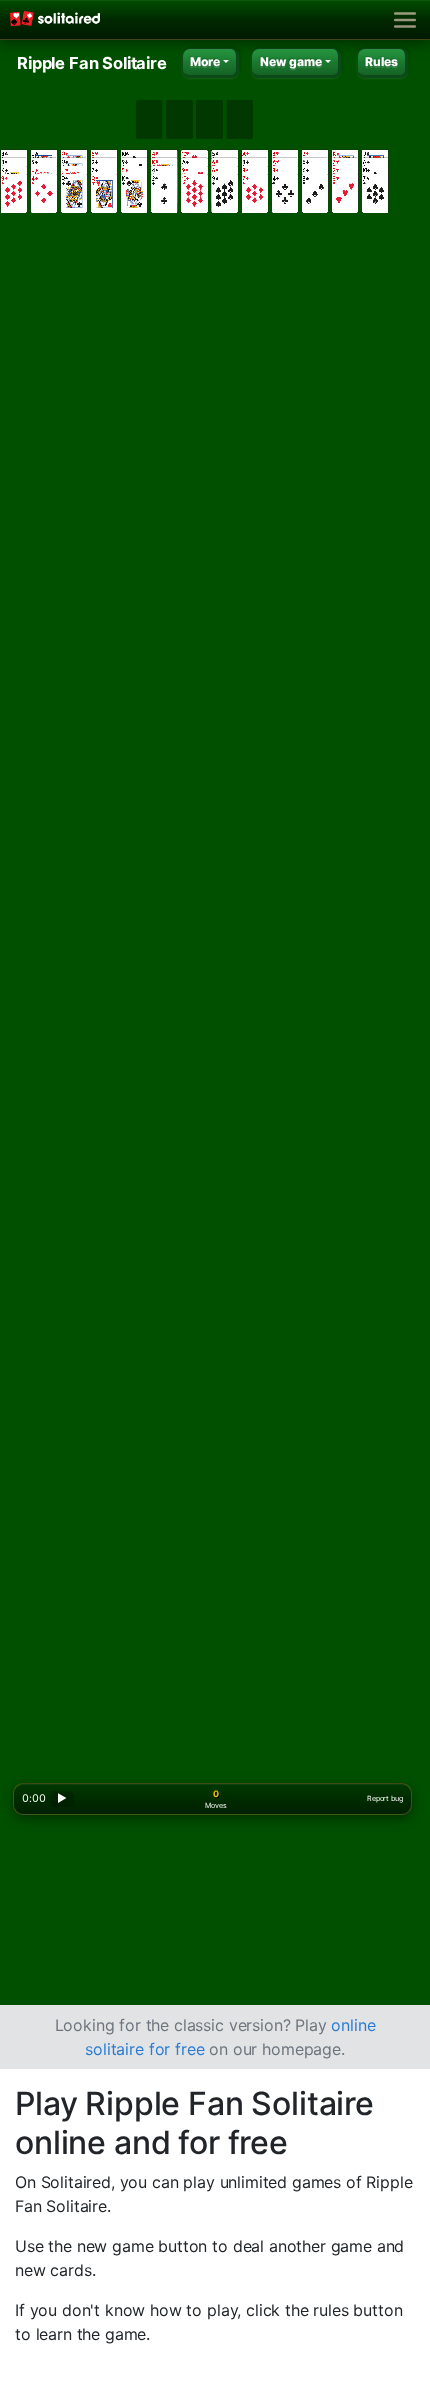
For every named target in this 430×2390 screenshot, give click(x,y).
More (205, 61)
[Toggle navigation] (405, 20)
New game (291, 61)
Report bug (384, 1798)
